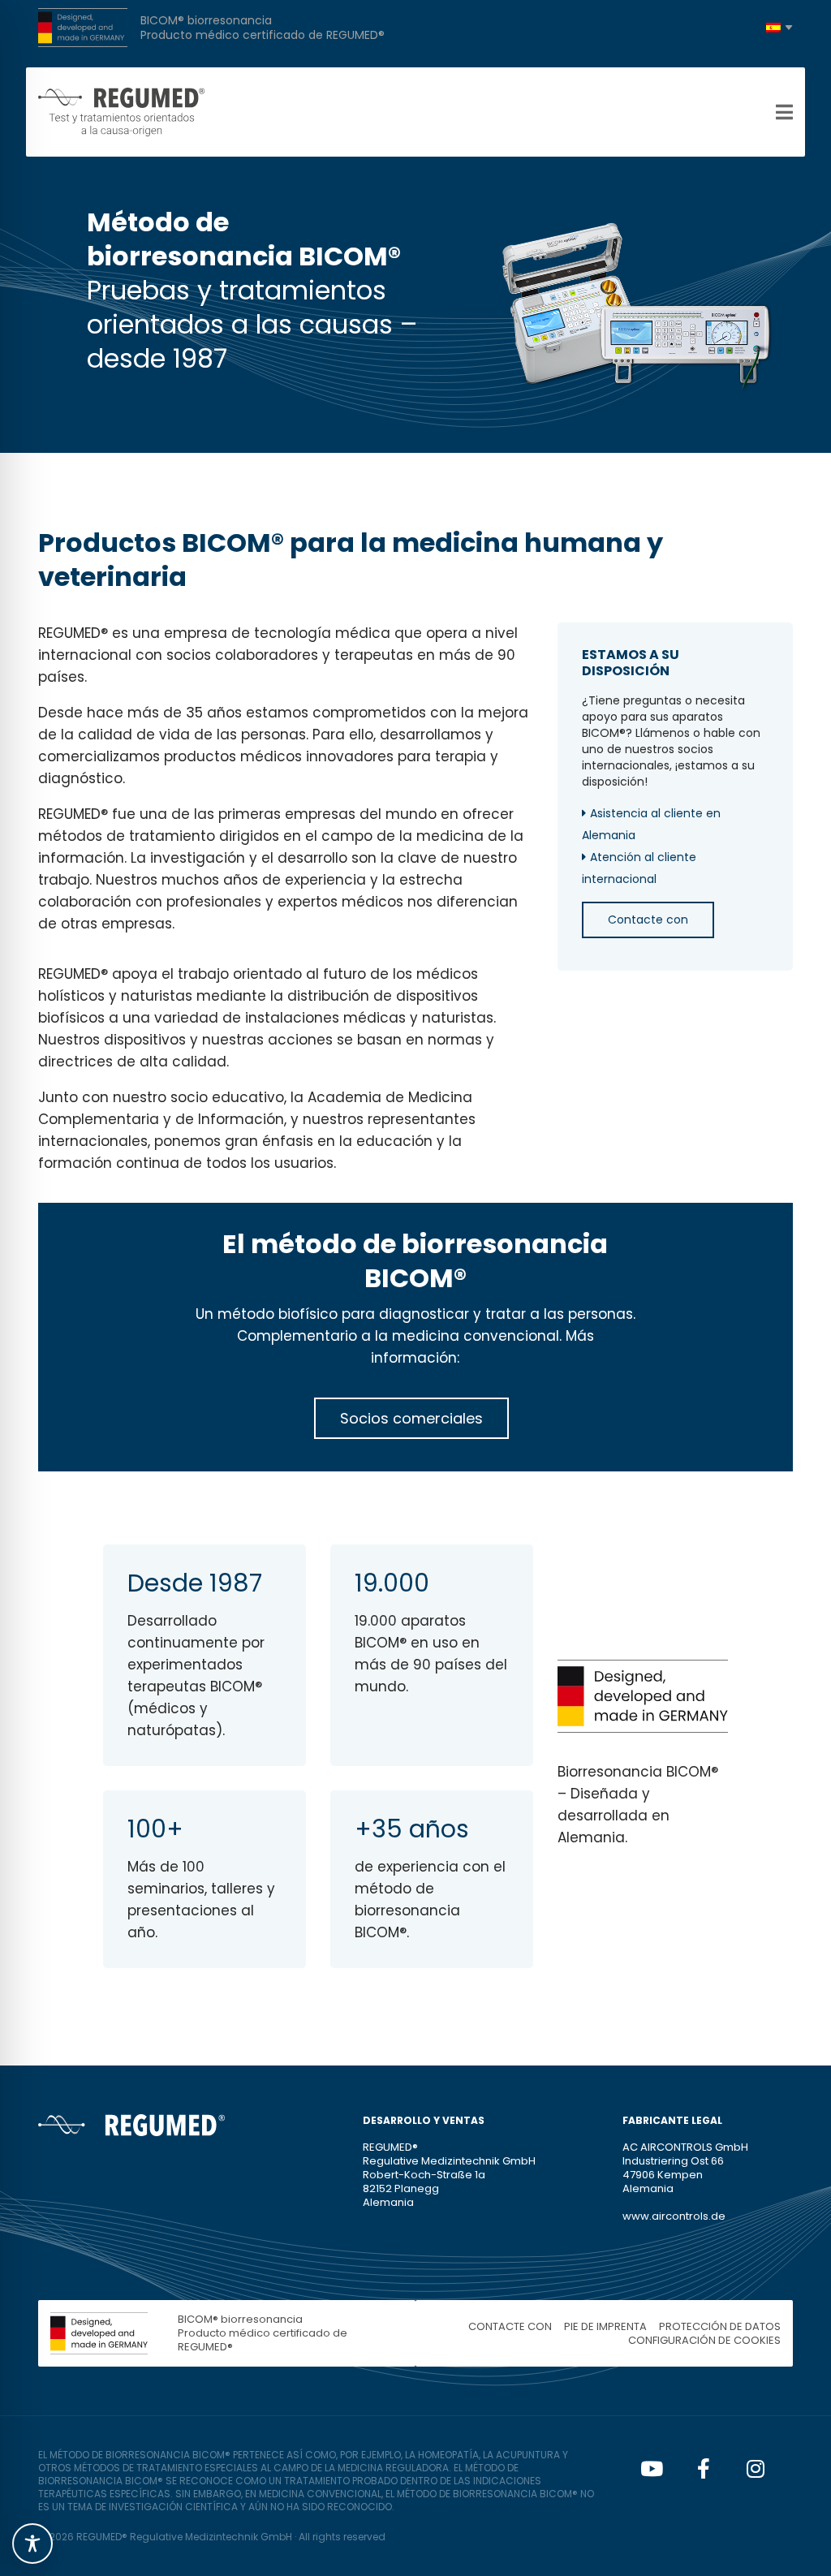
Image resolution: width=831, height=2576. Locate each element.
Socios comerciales (411, 1418)
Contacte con (648, 920)
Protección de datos (720, 2326)
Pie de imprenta (605, 2326)
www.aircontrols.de (674, 2216)
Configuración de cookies (704, 2340)
